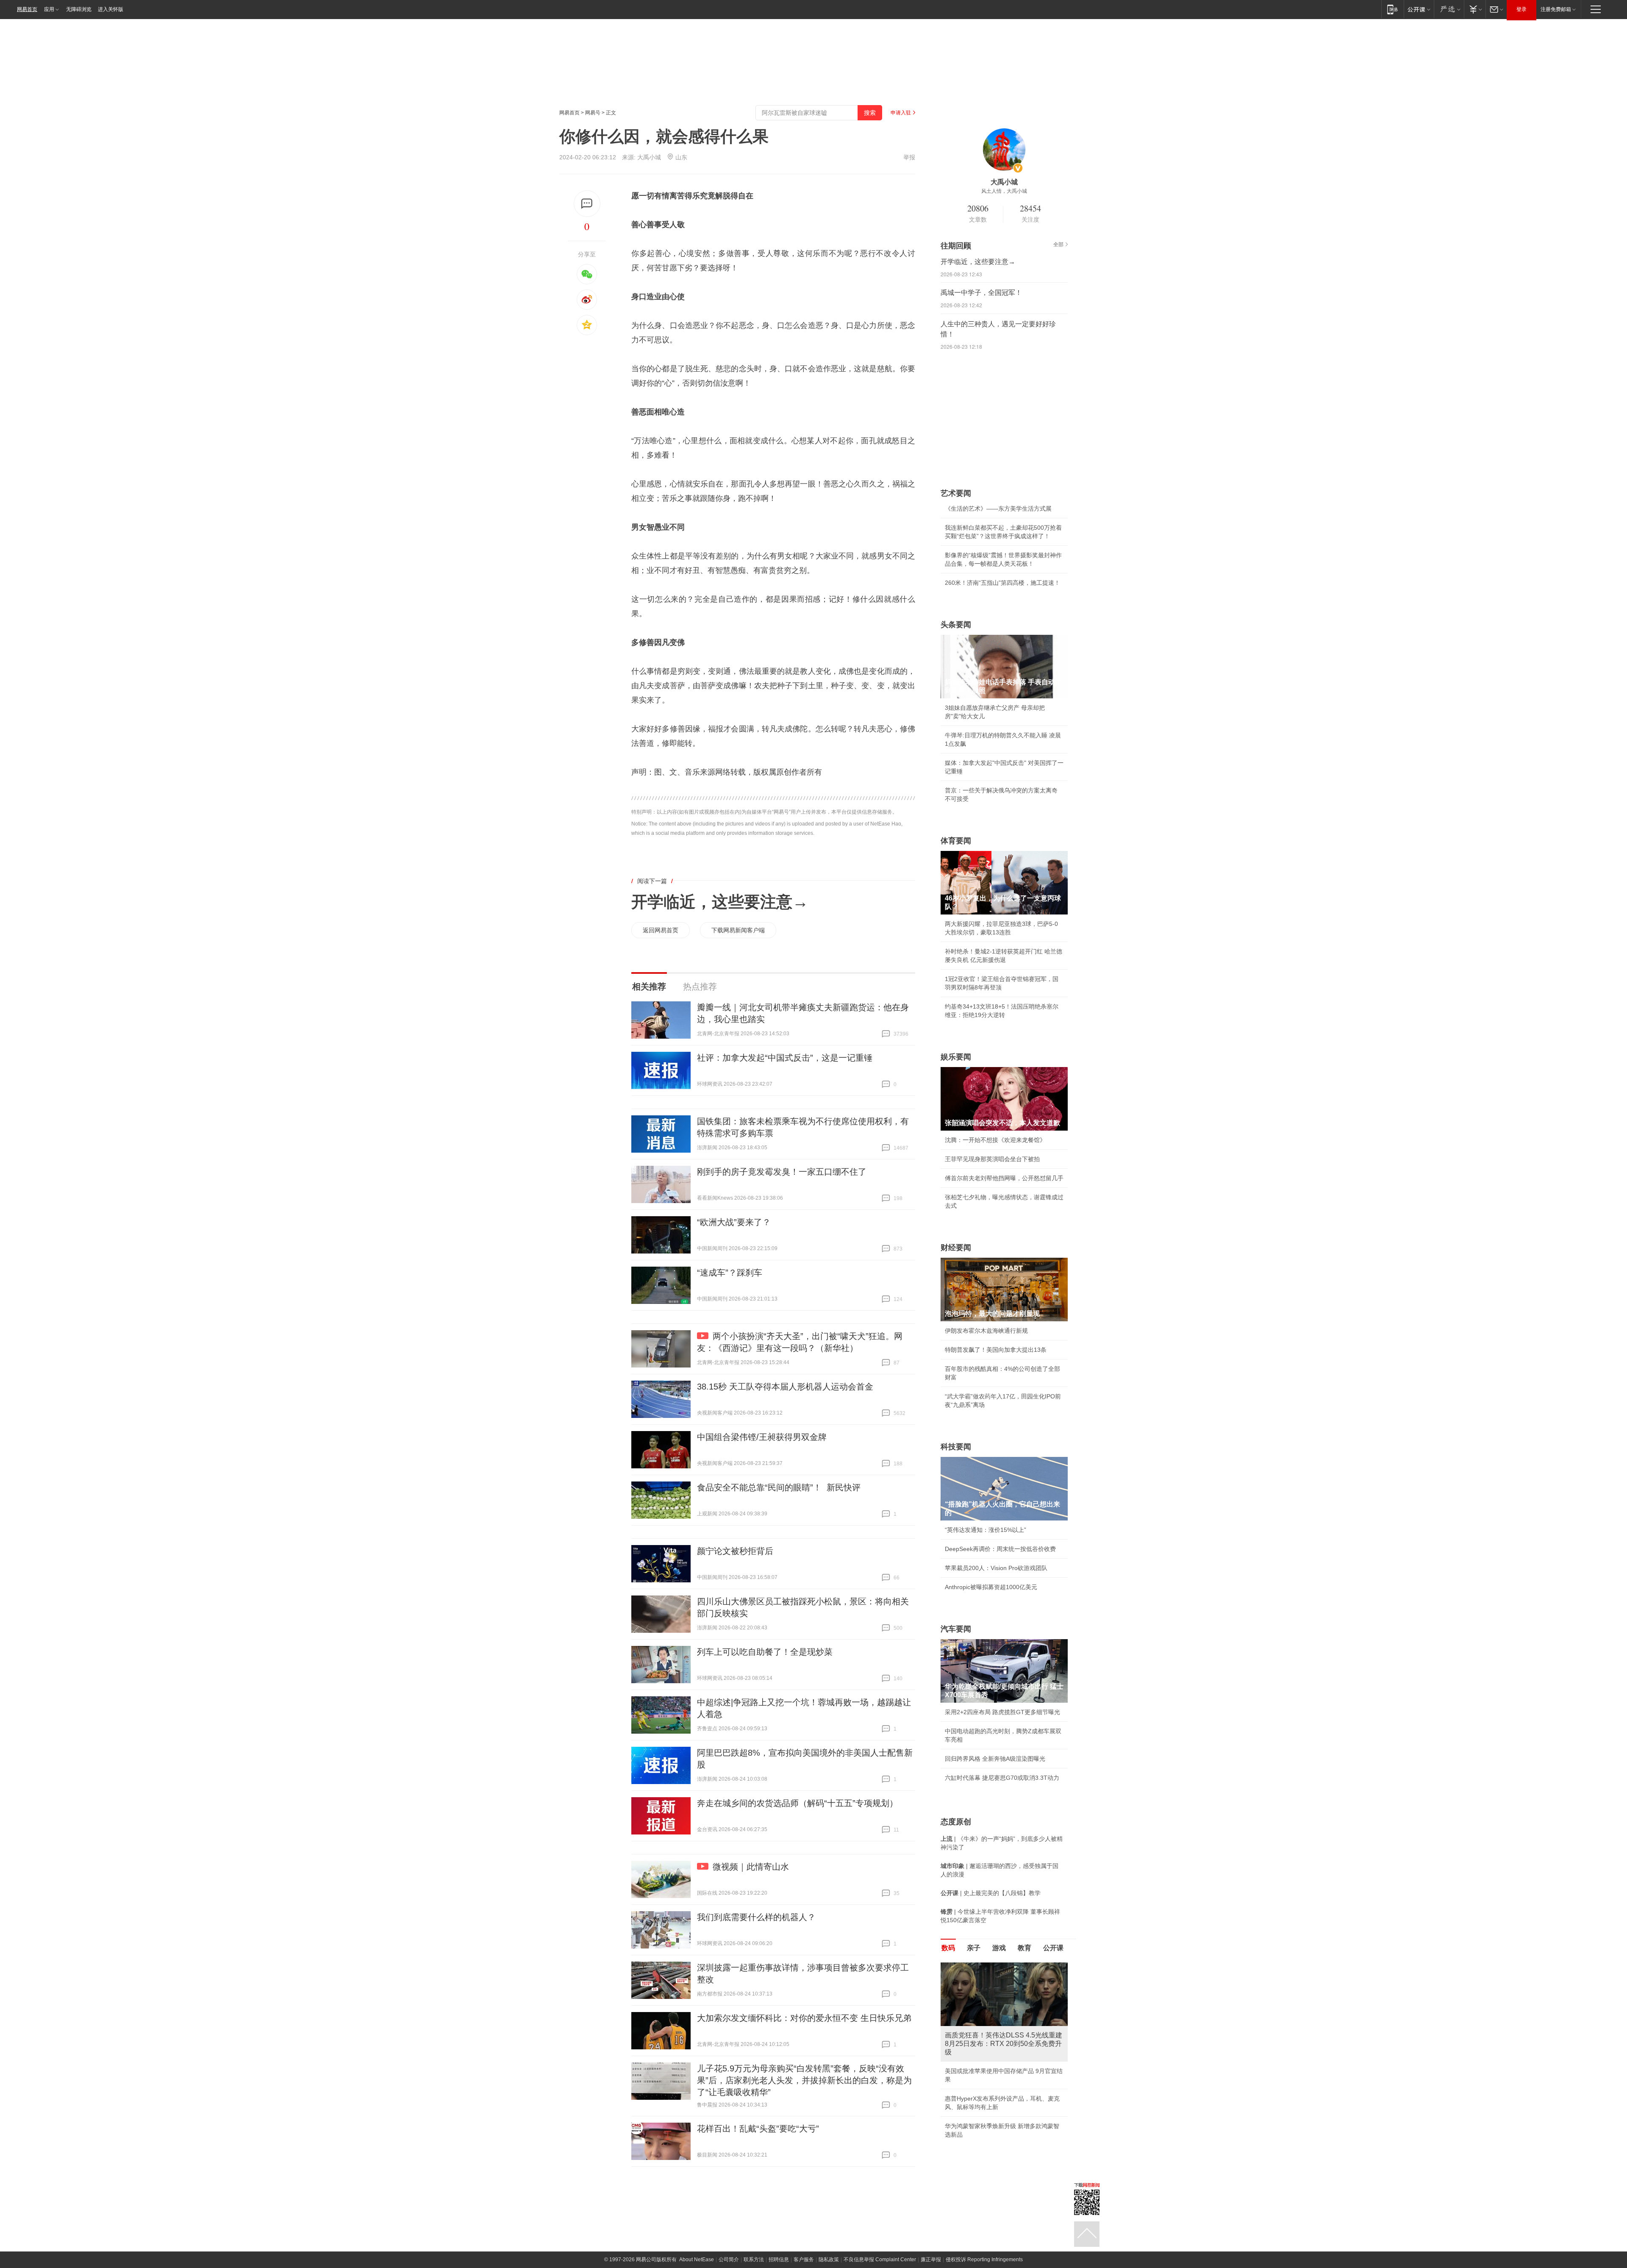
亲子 (974, 1948)
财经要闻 (956, 1248)
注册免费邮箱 (1556, 9)
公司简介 (729, 2260)
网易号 (593, 113)
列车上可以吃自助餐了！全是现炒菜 (765, 1652)
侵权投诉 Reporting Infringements (984, 2260)
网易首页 (27, 9)
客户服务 (804, 2260)
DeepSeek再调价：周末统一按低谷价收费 (1000, 1549)
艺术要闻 (956, 493)
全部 (1058, 245)
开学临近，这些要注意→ (720, 902)
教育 (1025, 1948)
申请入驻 (901, 113)
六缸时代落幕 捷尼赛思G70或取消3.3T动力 (1002, 1778)
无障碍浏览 (79, 9)
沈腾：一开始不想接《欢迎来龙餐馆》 (995, 1140)
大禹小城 (649, 157)
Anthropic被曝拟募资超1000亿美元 (991, 1587)
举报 (909, 157)
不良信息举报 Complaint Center (880, 2260)
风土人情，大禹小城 (1004, 191)
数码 (948, 1948)
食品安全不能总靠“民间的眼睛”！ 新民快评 (779, 1487)
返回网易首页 (661, 930)
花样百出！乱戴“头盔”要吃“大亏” (758, 2129)
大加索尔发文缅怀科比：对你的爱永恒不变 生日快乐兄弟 (804, 2018)
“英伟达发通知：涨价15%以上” (986, 1530)
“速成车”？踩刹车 (730, 1273)
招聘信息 (779, 2260)
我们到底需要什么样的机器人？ (756, 1917)
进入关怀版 (111, 9)
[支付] (1475, 9)
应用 (49, 9)
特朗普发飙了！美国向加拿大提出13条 (996, 1350)
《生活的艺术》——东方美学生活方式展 (998, 509)
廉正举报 (931, 2260)
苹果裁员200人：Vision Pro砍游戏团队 (996, 1568)
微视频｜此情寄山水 (751, 1867)
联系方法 (754, 2260)
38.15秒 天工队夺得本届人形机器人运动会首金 (785, 1387)
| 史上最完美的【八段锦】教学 (991, 1893)
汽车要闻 (956, 1629)
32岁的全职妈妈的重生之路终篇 (987, 2101)
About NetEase (697, 2260)
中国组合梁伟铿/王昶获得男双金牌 (762, 1437)
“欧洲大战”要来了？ (734, 1222)
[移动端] (1392, 9)
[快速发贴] (587, 204)
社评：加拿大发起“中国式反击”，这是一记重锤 (785, 1058)
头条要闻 (956, 625)
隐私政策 (829, 2260)
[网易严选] (1449, 9)
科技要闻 (956, 1447)
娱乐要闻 (956, 1057)
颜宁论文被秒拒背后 (735, 1551)
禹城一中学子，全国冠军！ (981, 293)
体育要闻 (956, 841)
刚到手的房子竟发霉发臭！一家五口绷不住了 (782, 1172)
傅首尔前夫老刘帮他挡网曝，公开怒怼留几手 (1004, 1178)
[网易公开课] (1419, 9)
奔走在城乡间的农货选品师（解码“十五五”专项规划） (797, 1803)
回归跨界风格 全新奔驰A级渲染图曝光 (995, 1759)
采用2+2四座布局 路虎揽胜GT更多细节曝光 (1002, 1712)
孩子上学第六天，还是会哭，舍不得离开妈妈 (1004, 2054)
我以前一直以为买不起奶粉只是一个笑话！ (1001, 2120)
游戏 (999, 1948)
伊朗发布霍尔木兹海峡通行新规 (986, 1331)
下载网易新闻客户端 (738, 930)
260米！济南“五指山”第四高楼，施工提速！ (1002, 583)
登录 (1521, 9)
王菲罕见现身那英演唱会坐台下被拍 (992, 1159)
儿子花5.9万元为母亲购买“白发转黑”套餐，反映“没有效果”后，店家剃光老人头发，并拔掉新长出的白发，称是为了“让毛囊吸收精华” (804, 2080)
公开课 (1053, 1948)
